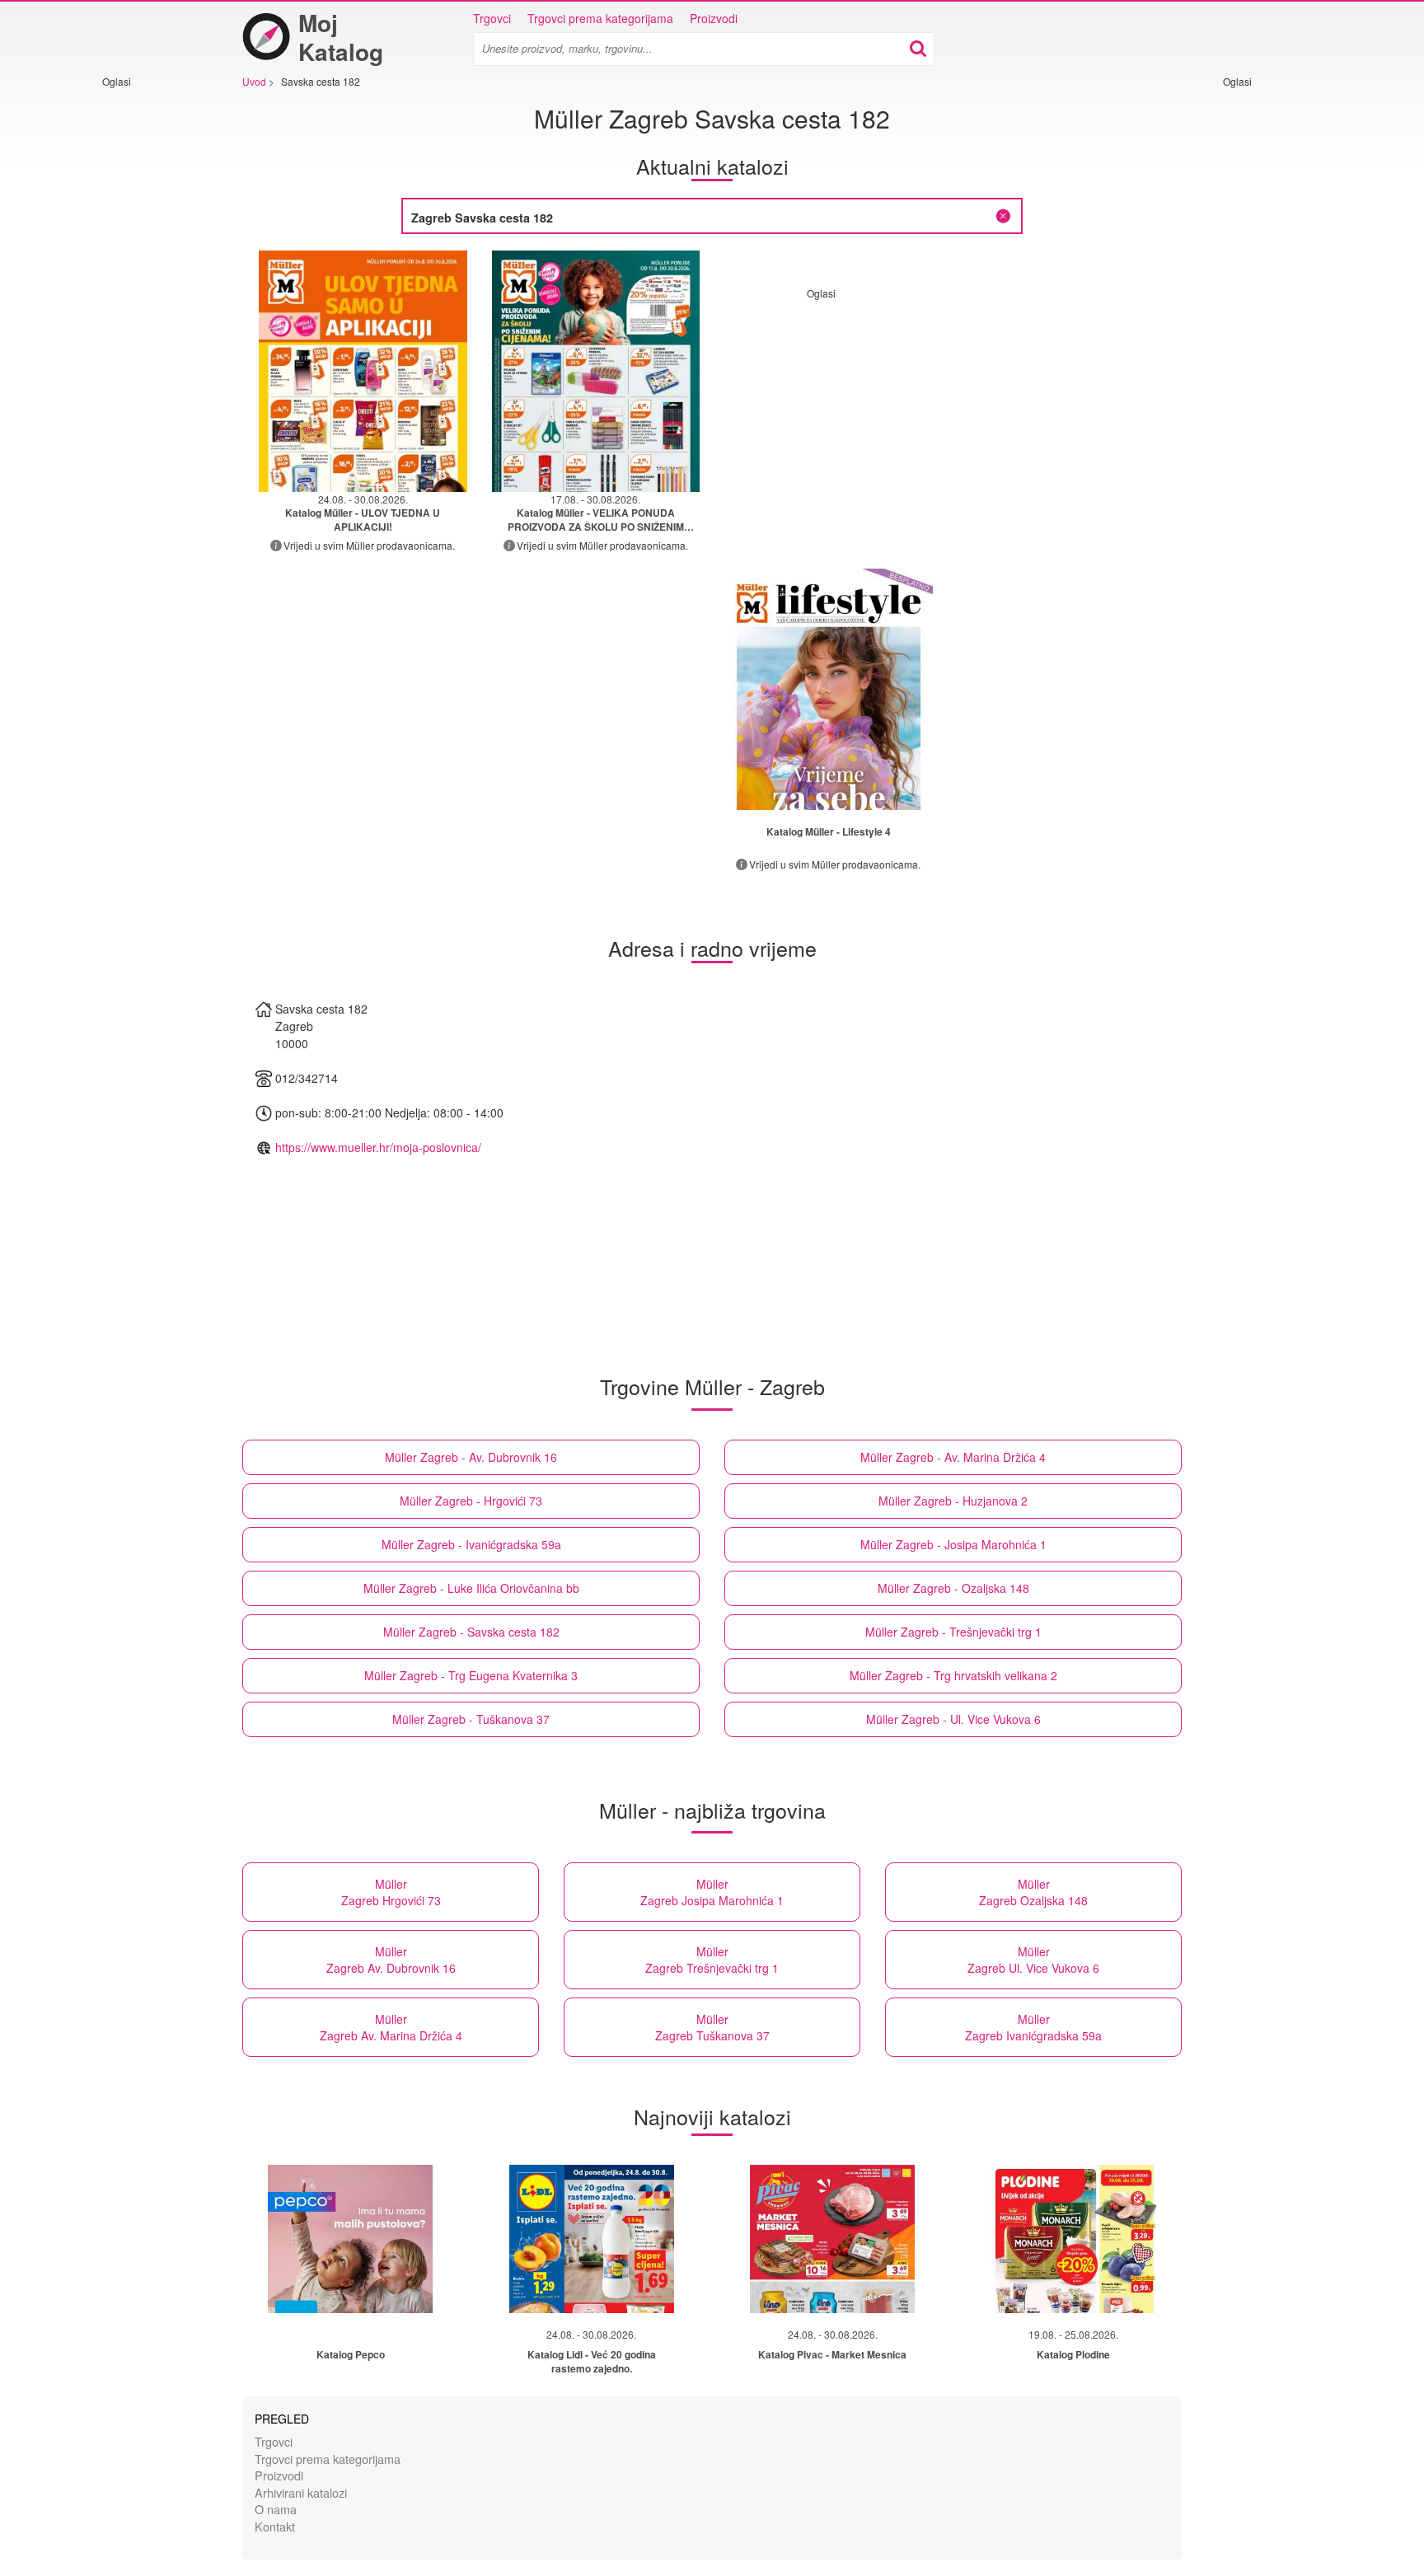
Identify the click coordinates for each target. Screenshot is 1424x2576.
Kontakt (275, 2526)
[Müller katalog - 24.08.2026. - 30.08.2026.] (363, 371)
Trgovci (492, 18)
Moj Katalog (341, 37)
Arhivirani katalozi (301, 2492)
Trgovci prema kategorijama (600, 18)
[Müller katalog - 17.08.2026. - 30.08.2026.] (596, 371)
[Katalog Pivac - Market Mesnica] (832, 2239)
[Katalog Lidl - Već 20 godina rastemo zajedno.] (592, 2239)
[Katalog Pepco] (350, 2239)
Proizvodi (714, 18)
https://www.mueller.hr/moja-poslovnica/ (378, 1147)
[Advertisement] (152, 335)
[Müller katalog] (829, 689)
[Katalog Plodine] (1074, 2239)
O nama (276, 2509)
